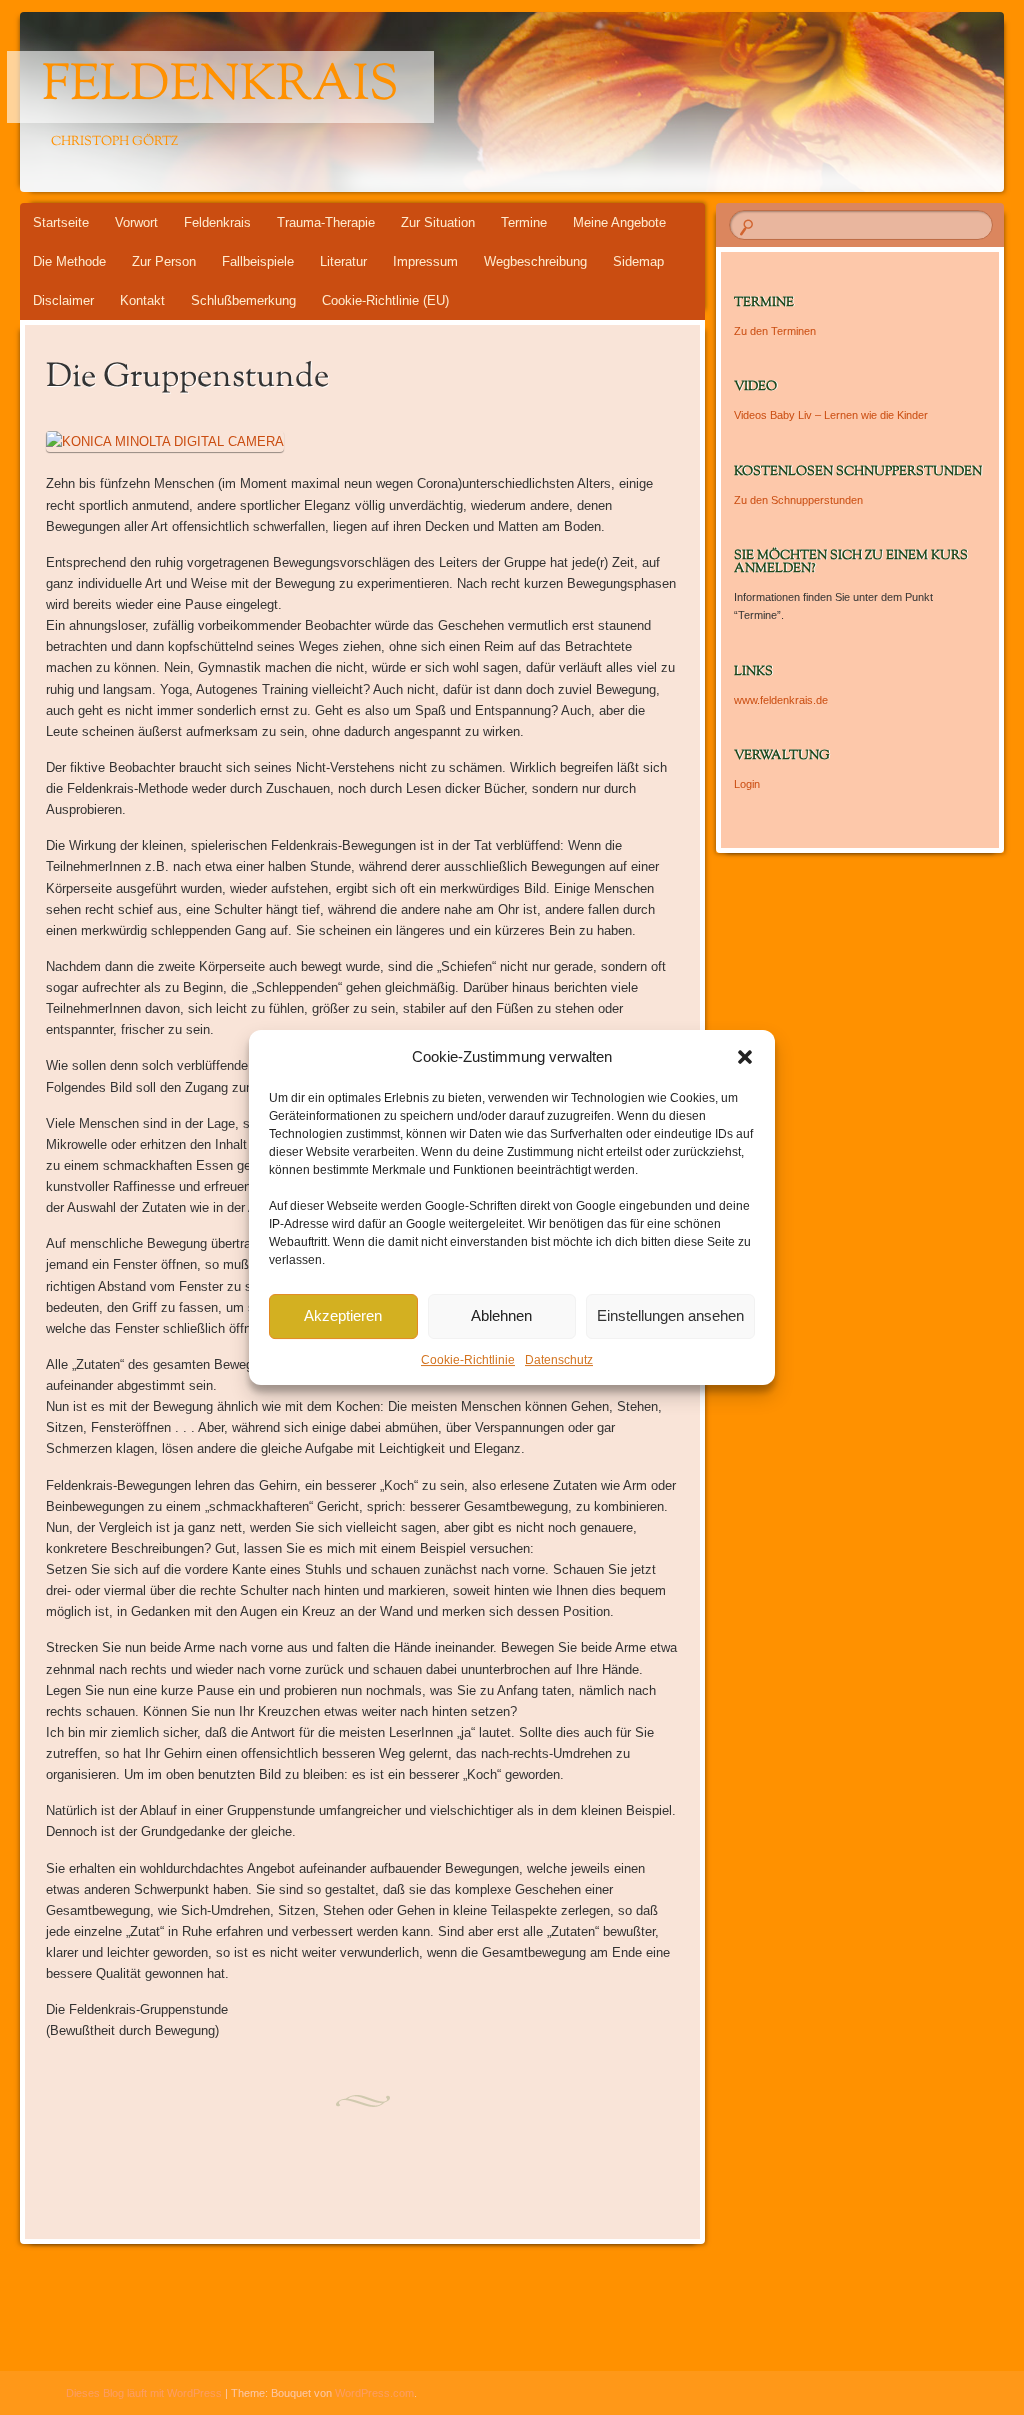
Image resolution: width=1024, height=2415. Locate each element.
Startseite (61, 222)
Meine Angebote (619, 222)
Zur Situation (438, 222)
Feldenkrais (220, 87)
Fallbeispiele (258, 261)
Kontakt (142, 300)
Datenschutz (559, 1360)
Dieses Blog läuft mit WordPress (144, 2393)
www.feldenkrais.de (781, 700)
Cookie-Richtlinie (468, 1360)
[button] (745, 1057)
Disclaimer (63, 300)
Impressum (425, 261)
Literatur (343, 261)
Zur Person (164, 261)
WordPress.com (374, 2393)
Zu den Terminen (775, 331)
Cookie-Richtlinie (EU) (385, 300)
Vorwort (136, 222)
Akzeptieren (343, 1315)
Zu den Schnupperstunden (798, 500)
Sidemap (638, 261)
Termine (524, 222)
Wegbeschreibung (535, 261)
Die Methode (69, 261)
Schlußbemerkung (243, 300)
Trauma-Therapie (326, 222)
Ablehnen (501, 1315)
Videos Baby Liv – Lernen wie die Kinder (831, 415)
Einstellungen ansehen (670, 1315)
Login (747, 784)
